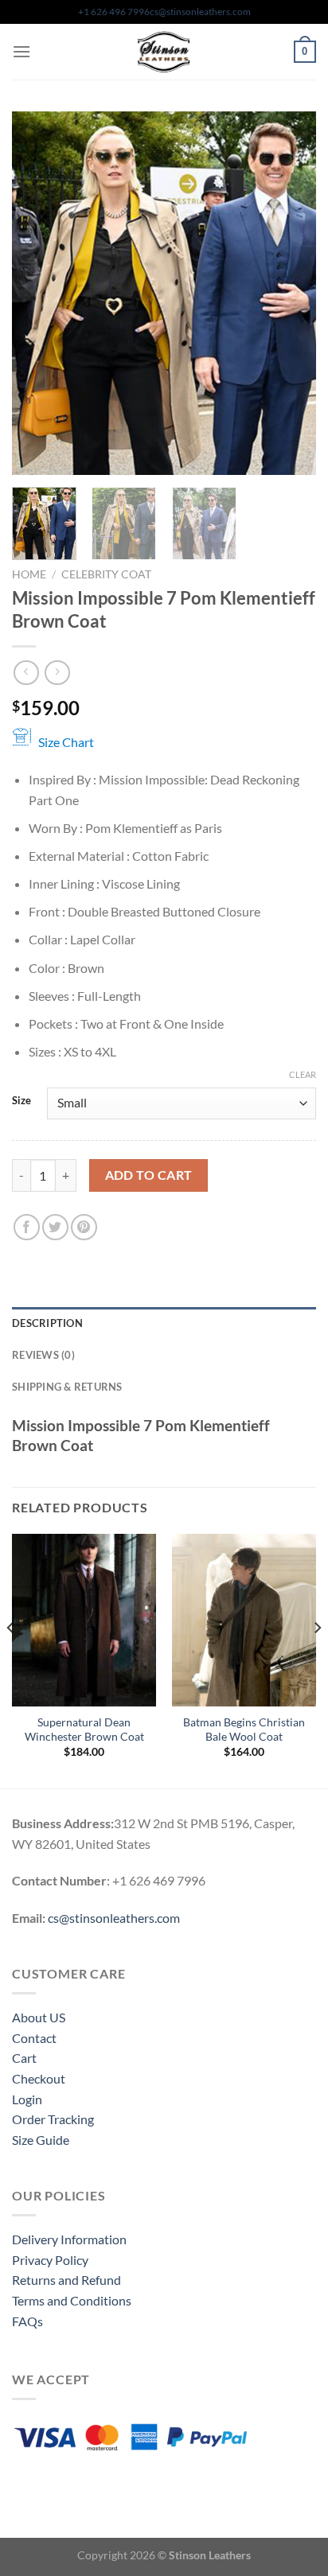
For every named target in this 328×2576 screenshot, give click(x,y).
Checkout (39, 2078)
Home (29, 574)
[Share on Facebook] (27, 1227)
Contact (34, 2038)
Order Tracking (53, 2119)
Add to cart (149, 1175)
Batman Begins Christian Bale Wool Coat (244, 1730)
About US (39, 2017)
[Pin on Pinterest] (84, 1227)
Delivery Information (69, 2239)
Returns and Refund (66, 2280)
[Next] (290, 293)
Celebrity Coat (106, 574)
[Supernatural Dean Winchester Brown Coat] (84, 1620)
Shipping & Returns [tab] (67, 1387)
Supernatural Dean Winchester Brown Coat (84, 1730)
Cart (24, 2058)
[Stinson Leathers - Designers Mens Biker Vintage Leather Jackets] (164, 52)
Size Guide (41, 2140)
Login (27, 2099)
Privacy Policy (50, 2260)
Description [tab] (47, 1323)
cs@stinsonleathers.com (200, 12)
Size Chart (66, 742)
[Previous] (38, 293)
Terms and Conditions (72, 2300)
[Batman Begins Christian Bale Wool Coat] (244, 1620)
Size (21, 1101)
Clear (303, 1074)
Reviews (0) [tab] (43, 1355)
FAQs (27, 2321)
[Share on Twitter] (55, 1227)
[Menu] (21, 51)
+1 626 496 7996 (114, 12)
